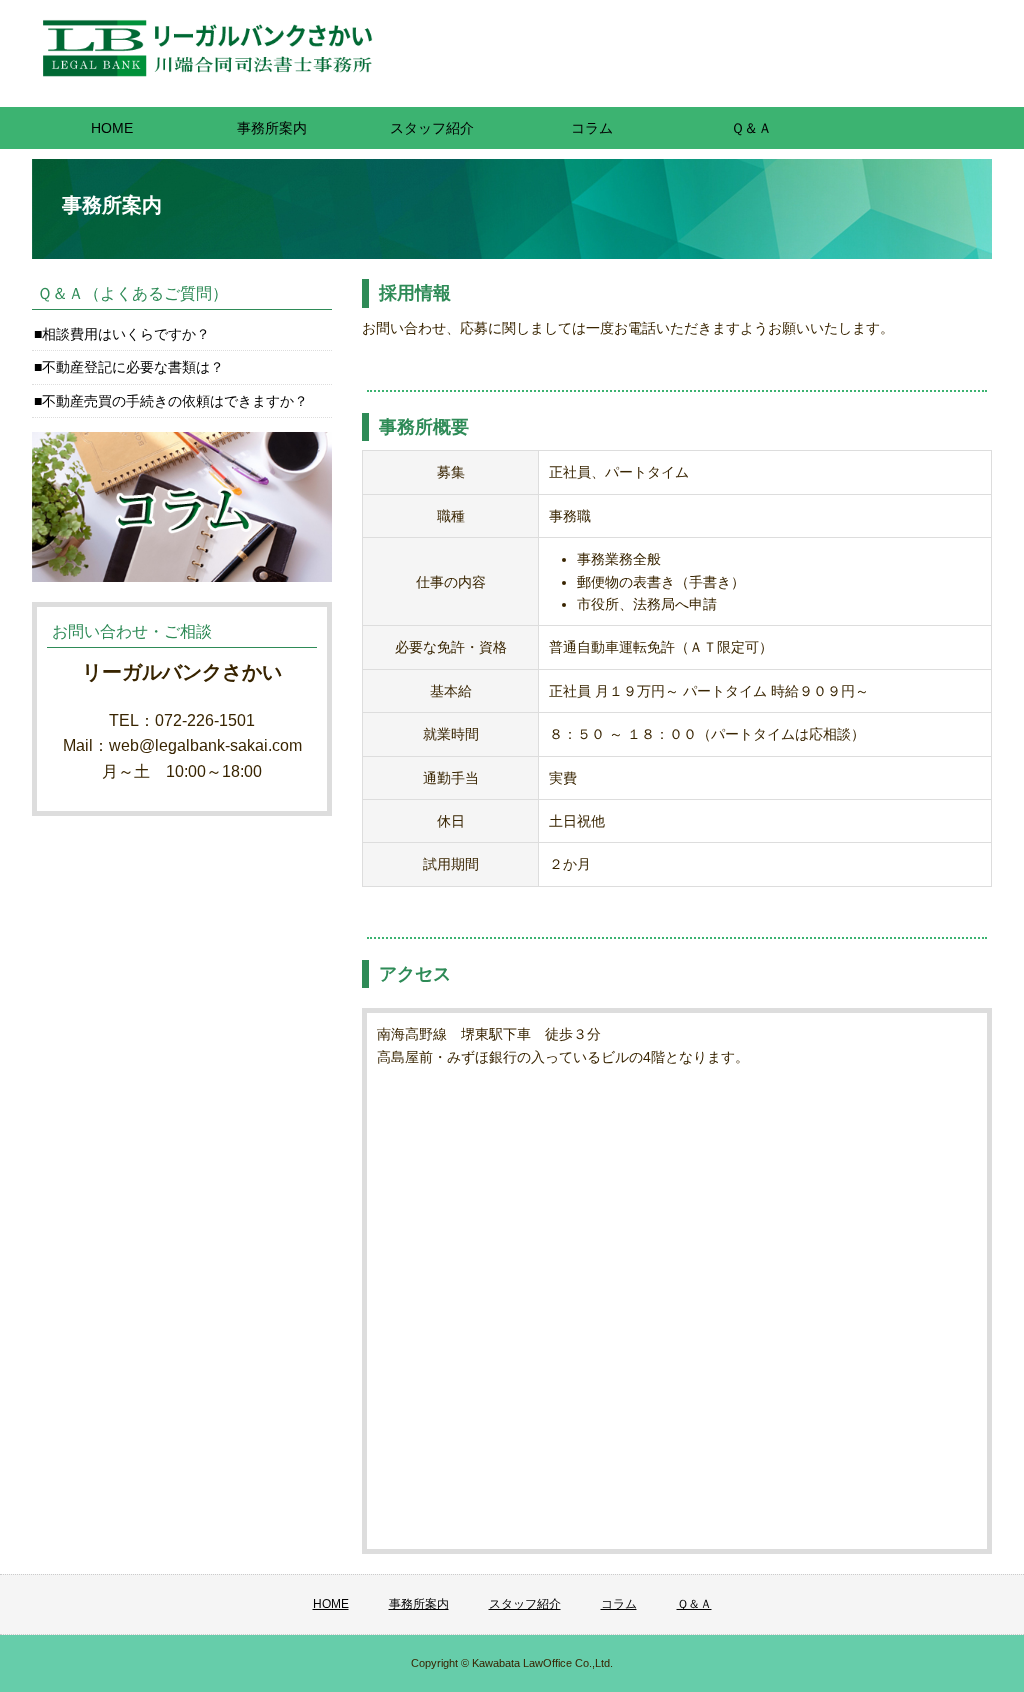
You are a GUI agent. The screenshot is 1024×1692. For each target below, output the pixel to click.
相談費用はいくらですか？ (126, 334)
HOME (112, 128)
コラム (592, 128)
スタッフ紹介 (432, 128)
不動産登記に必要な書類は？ (133, 367)
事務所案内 (272, 128)
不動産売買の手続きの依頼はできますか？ (175, 401)
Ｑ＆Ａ (751, 128)
